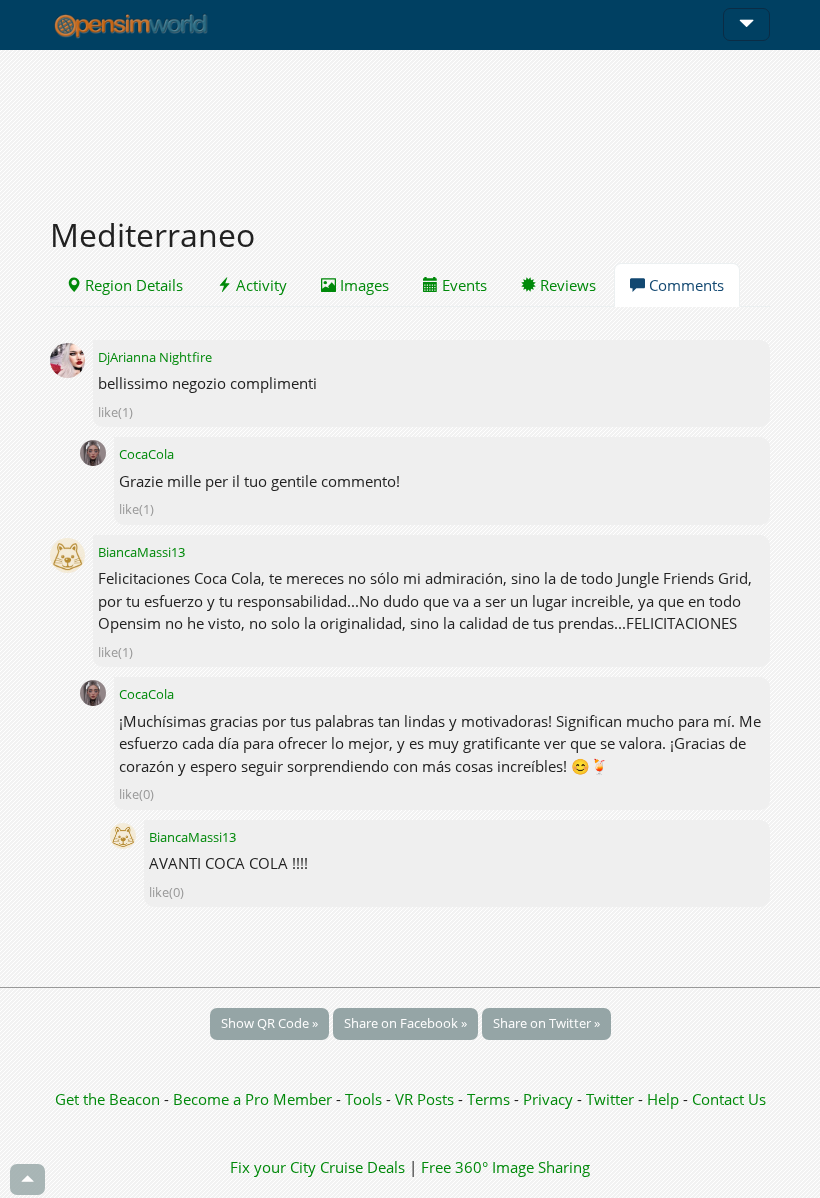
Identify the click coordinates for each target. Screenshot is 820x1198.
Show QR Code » (269, 1023)
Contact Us (729, 1099)
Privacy (548, 1099)
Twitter (610, 1099)
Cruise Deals (362, 1167)
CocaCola (146, 454)
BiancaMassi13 (141, 552)
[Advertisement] (410, 122)
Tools (365, 1099)
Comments (684, 285)
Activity (259, 285)
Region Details (132, 285)
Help (663, 1099)
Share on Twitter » (546, 1023)
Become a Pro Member (254, 1099)
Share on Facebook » (405, 1023)
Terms (490, 1099)
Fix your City (273, 1167)
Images (362, 285)
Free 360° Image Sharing (505, 1167)
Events (462, 285)
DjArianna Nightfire (155, 357)
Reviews (566, 285)
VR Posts (426, 1099)
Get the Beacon (107, 1099)
